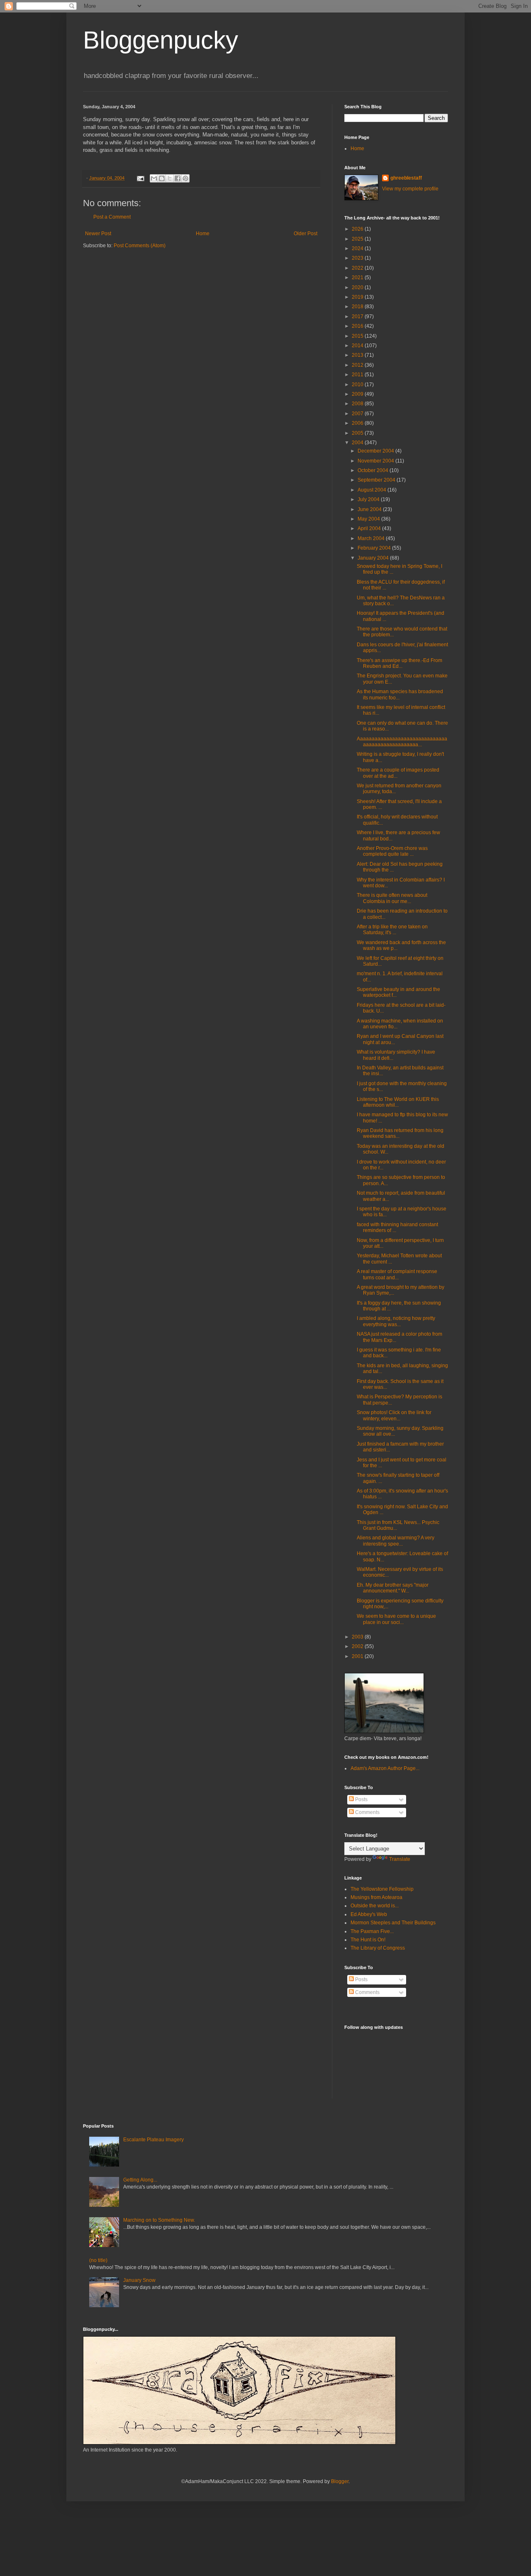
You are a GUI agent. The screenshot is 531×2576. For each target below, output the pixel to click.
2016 (358, 326)
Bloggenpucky (161, 40)
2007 (358, 414)
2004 (358, 443)
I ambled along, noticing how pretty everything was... (396, 1321)
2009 (358, 394)
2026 (358, 229)
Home (203, 234)
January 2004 (374, 558)
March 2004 (372, 538)
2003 (358, 1637)
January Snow (139, 2280)
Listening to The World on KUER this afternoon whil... (398, 1102)
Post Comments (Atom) (140, 246)
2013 (358, 355)
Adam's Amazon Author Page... (385, 1768)
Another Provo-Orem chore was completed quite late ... (392, 851)
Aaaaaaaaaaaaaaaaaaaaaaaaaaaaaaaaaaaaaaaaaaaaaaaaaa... (402, 742)
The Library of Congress (378, 1948)
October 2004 (374, 470)
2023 (358, 258)
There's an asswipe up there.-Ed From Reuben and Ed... (399, 663)
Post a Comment (112, 217)
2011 (358, 375)
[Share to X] (170, 178)
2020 (358, 287)
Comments (367, 1812)
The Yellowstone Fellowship (382, 1889)
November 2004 (376, 461)
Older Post (306, 234)
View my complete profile (410, 189)
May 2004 (369, 519)
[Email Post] (140, 178)
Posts (361, 1799)
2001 (358, 1656)
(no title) (98, 2260)
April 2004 (370, 528)
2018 (358, 307)
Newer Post (98, 234)
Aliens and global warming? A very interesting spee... (396, 1541)
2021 (358, 278)
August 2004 (373, 490)
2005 (358, 433)
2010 (358, 385)
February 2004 (375, 548)
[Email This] (154, 178)
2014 (358, 346)
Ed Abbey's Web (369, 1914)
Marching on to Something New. (159, 2220)
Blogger (340, 2481)
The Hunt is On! (368, 1940)
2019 (358, 297)
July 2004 (369, 499)
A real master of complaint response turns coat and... (397, 1274)
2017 (358, 317)
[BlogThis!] (162, 178)
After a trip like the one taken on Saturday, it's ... (392, 930)
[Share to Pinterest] (185, 178)
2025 (358, 239)
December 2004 (376, 451)
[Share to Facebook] (178, 178)
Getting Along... (140, 2180)
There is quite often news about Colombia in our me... (392, 898)
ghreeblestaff (406, 178)
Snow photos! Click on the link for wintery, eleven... (394, 1415)
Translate (400, 1859)
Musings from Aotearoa (376, 1897)
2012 (358, 365)
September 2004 (377, 480)
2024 (358, 248)
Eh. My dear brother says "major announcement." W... (393, 1588)
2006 (358, 423)
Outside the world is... (375, 1906)
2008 (358, 404)
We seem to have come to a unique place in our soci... (396, 1619)
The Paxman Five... (372, 1931)
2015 (358, 336)
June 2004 (370, 509)
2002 (358, 1646)
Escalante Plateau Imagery (153, 2140)
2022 (358, 268)
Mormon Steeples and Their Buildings (393, 1923)
